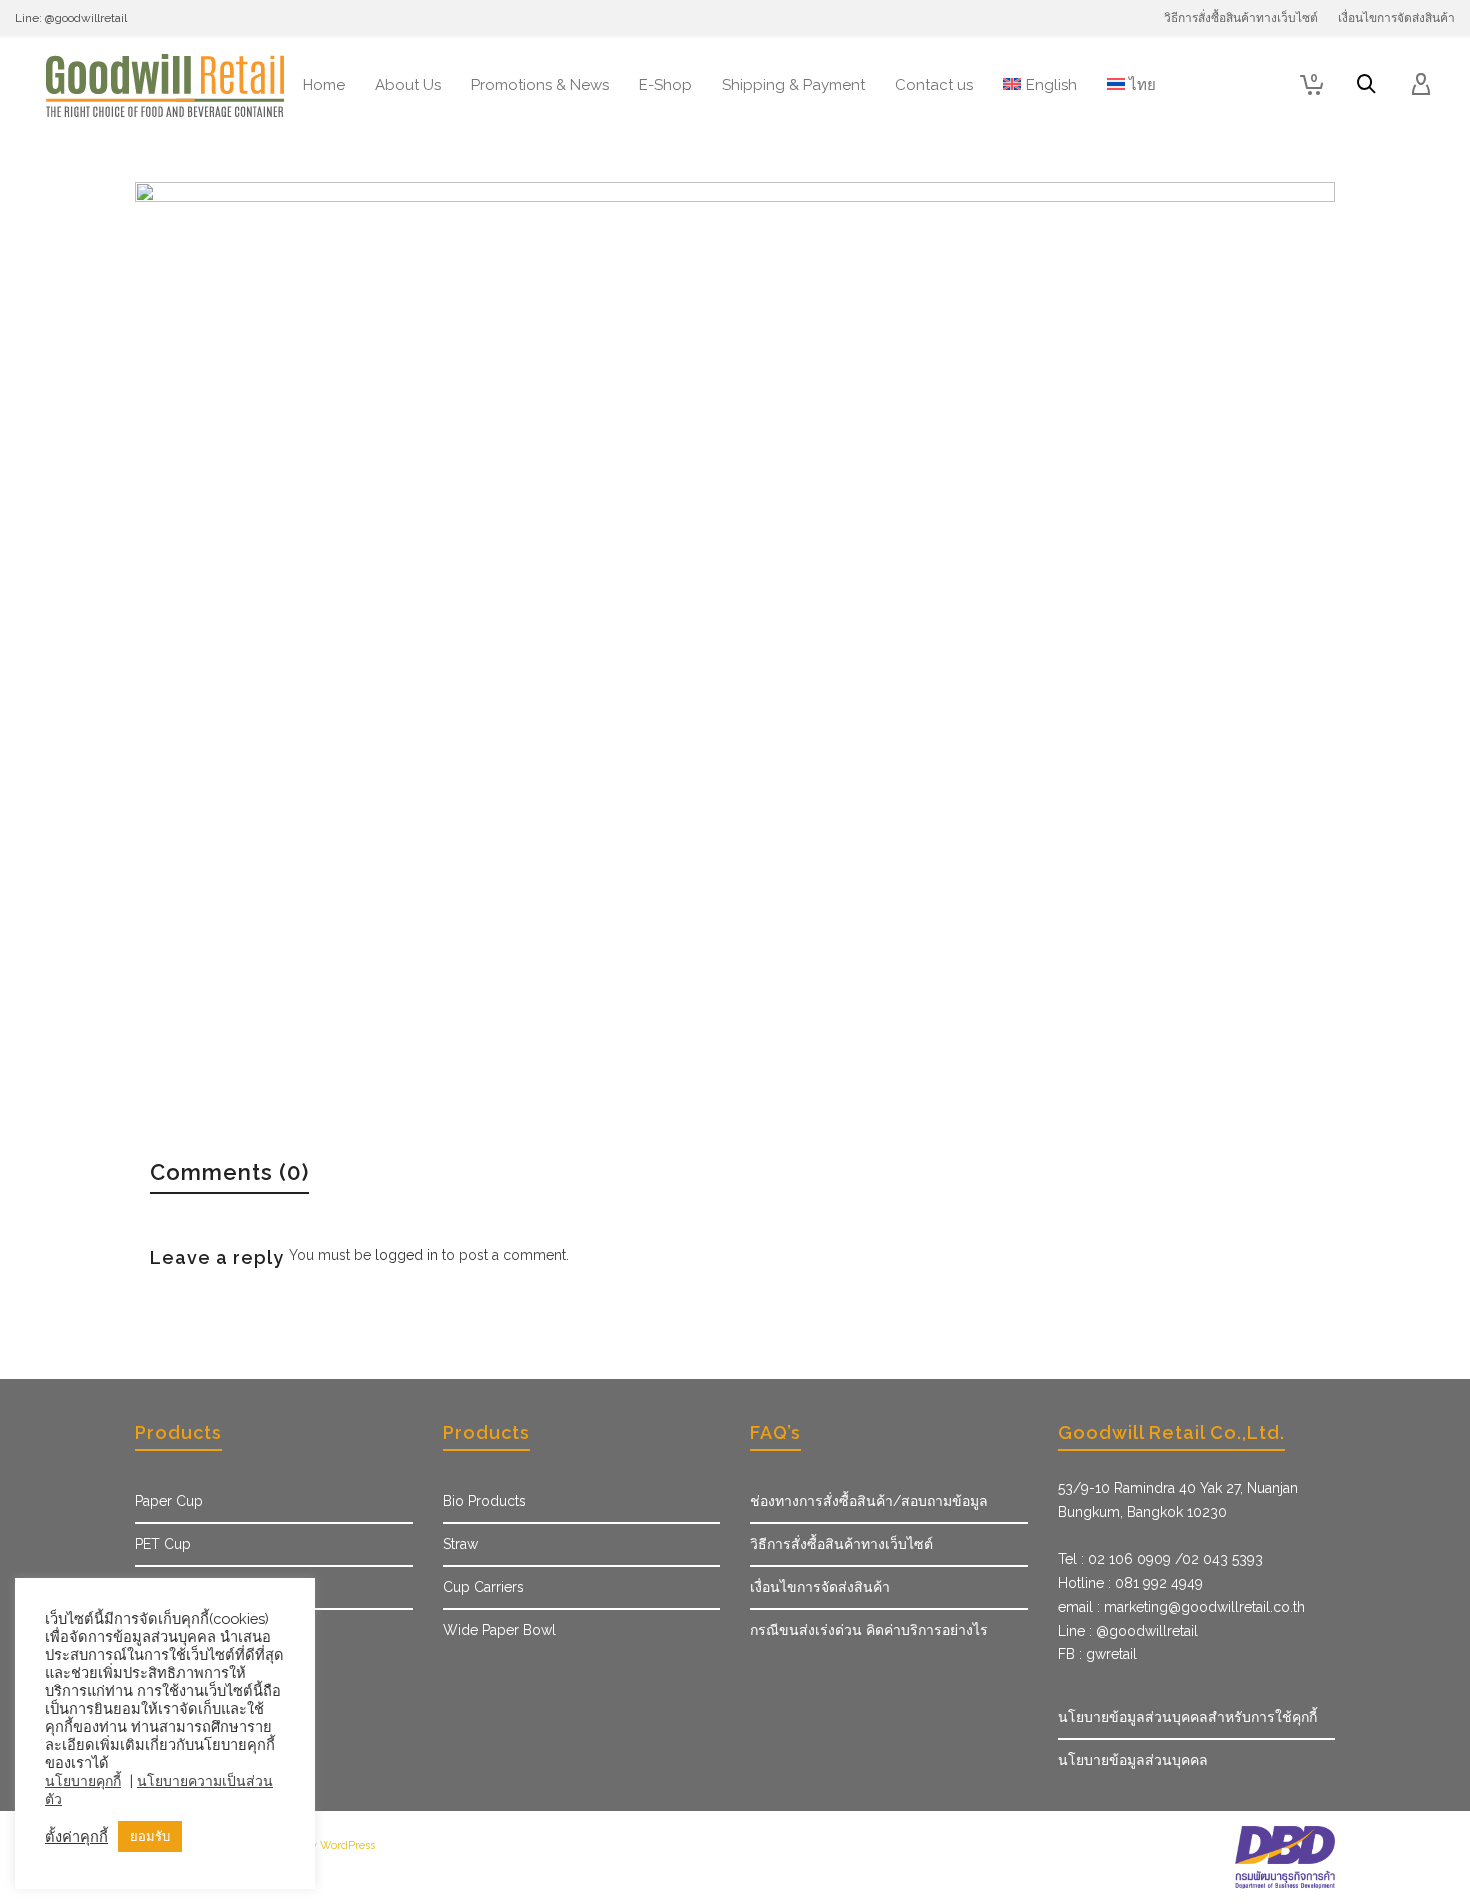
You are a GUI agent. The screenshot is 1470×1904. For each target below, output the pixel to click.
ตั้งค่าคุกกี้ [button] (76, 1836)
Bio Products (484, 1501)
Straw (460, 1544)
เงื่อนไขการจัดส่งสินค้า (820, 1587)
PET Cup (163, 1544)
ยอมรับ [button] (150, 1836)
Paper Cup (169, 1501)
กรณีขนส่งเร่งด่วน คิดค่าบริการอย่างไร (869, 1630)
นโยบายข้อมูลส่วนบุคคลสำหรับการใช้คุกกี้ (1187, 1717)
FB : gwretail (1097, 1654)
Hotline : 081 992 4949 (1130, 1583)
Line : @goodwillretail (1128, 1631)
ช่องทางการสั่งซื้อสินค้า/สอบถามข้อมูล (869, 1501)
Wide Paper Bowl (499, 1630)
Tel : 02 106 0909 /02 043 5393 (1160, 1559)
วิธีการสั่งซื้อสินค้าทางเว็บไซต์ (841, 1544)
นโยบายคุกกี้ (83, 1781)
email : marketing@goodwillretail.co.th (1181, 1607)
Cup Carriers (483, 1587)
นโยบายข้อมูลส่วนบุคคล (1133, 1760)
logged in (406, 1255)
